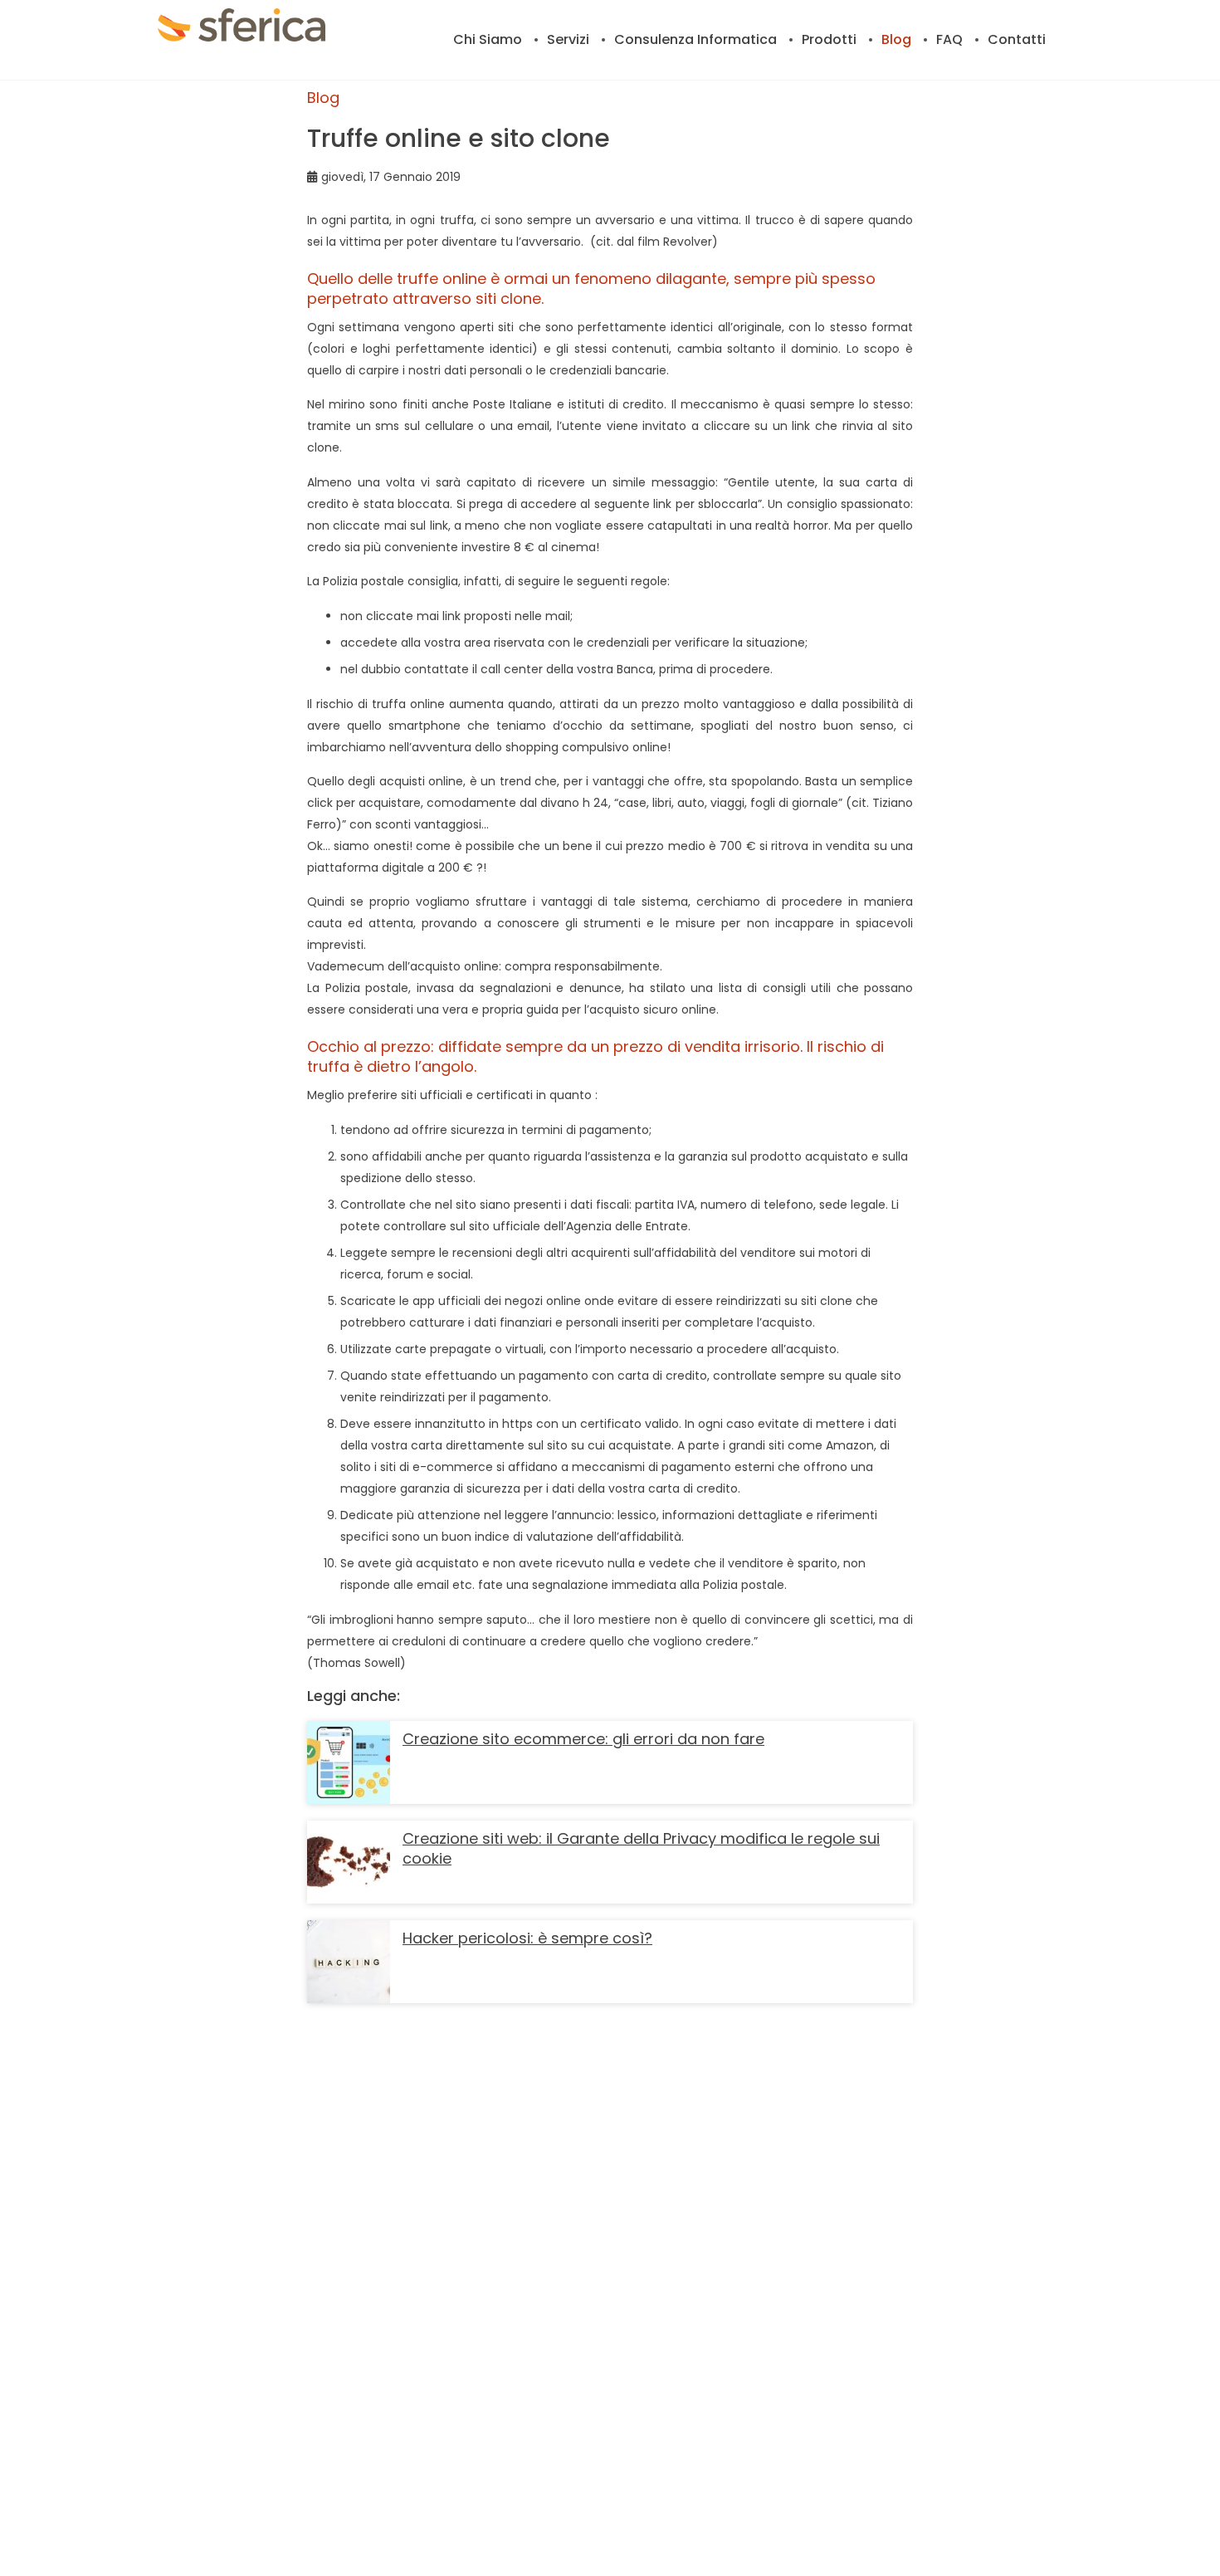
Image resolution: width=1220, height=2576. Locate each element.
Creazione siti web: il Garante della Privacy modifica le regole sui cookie (641, 1848)
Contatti (1017, 39)
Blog (896, 39)
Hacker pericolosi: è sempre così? (527, 1938)
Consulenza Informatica (695, 39)
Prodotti (829, 39)
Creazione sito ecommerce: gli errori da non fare (583, 1739)
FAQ (949, 39)
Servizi (568, 39)
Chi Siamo (488, 39)
